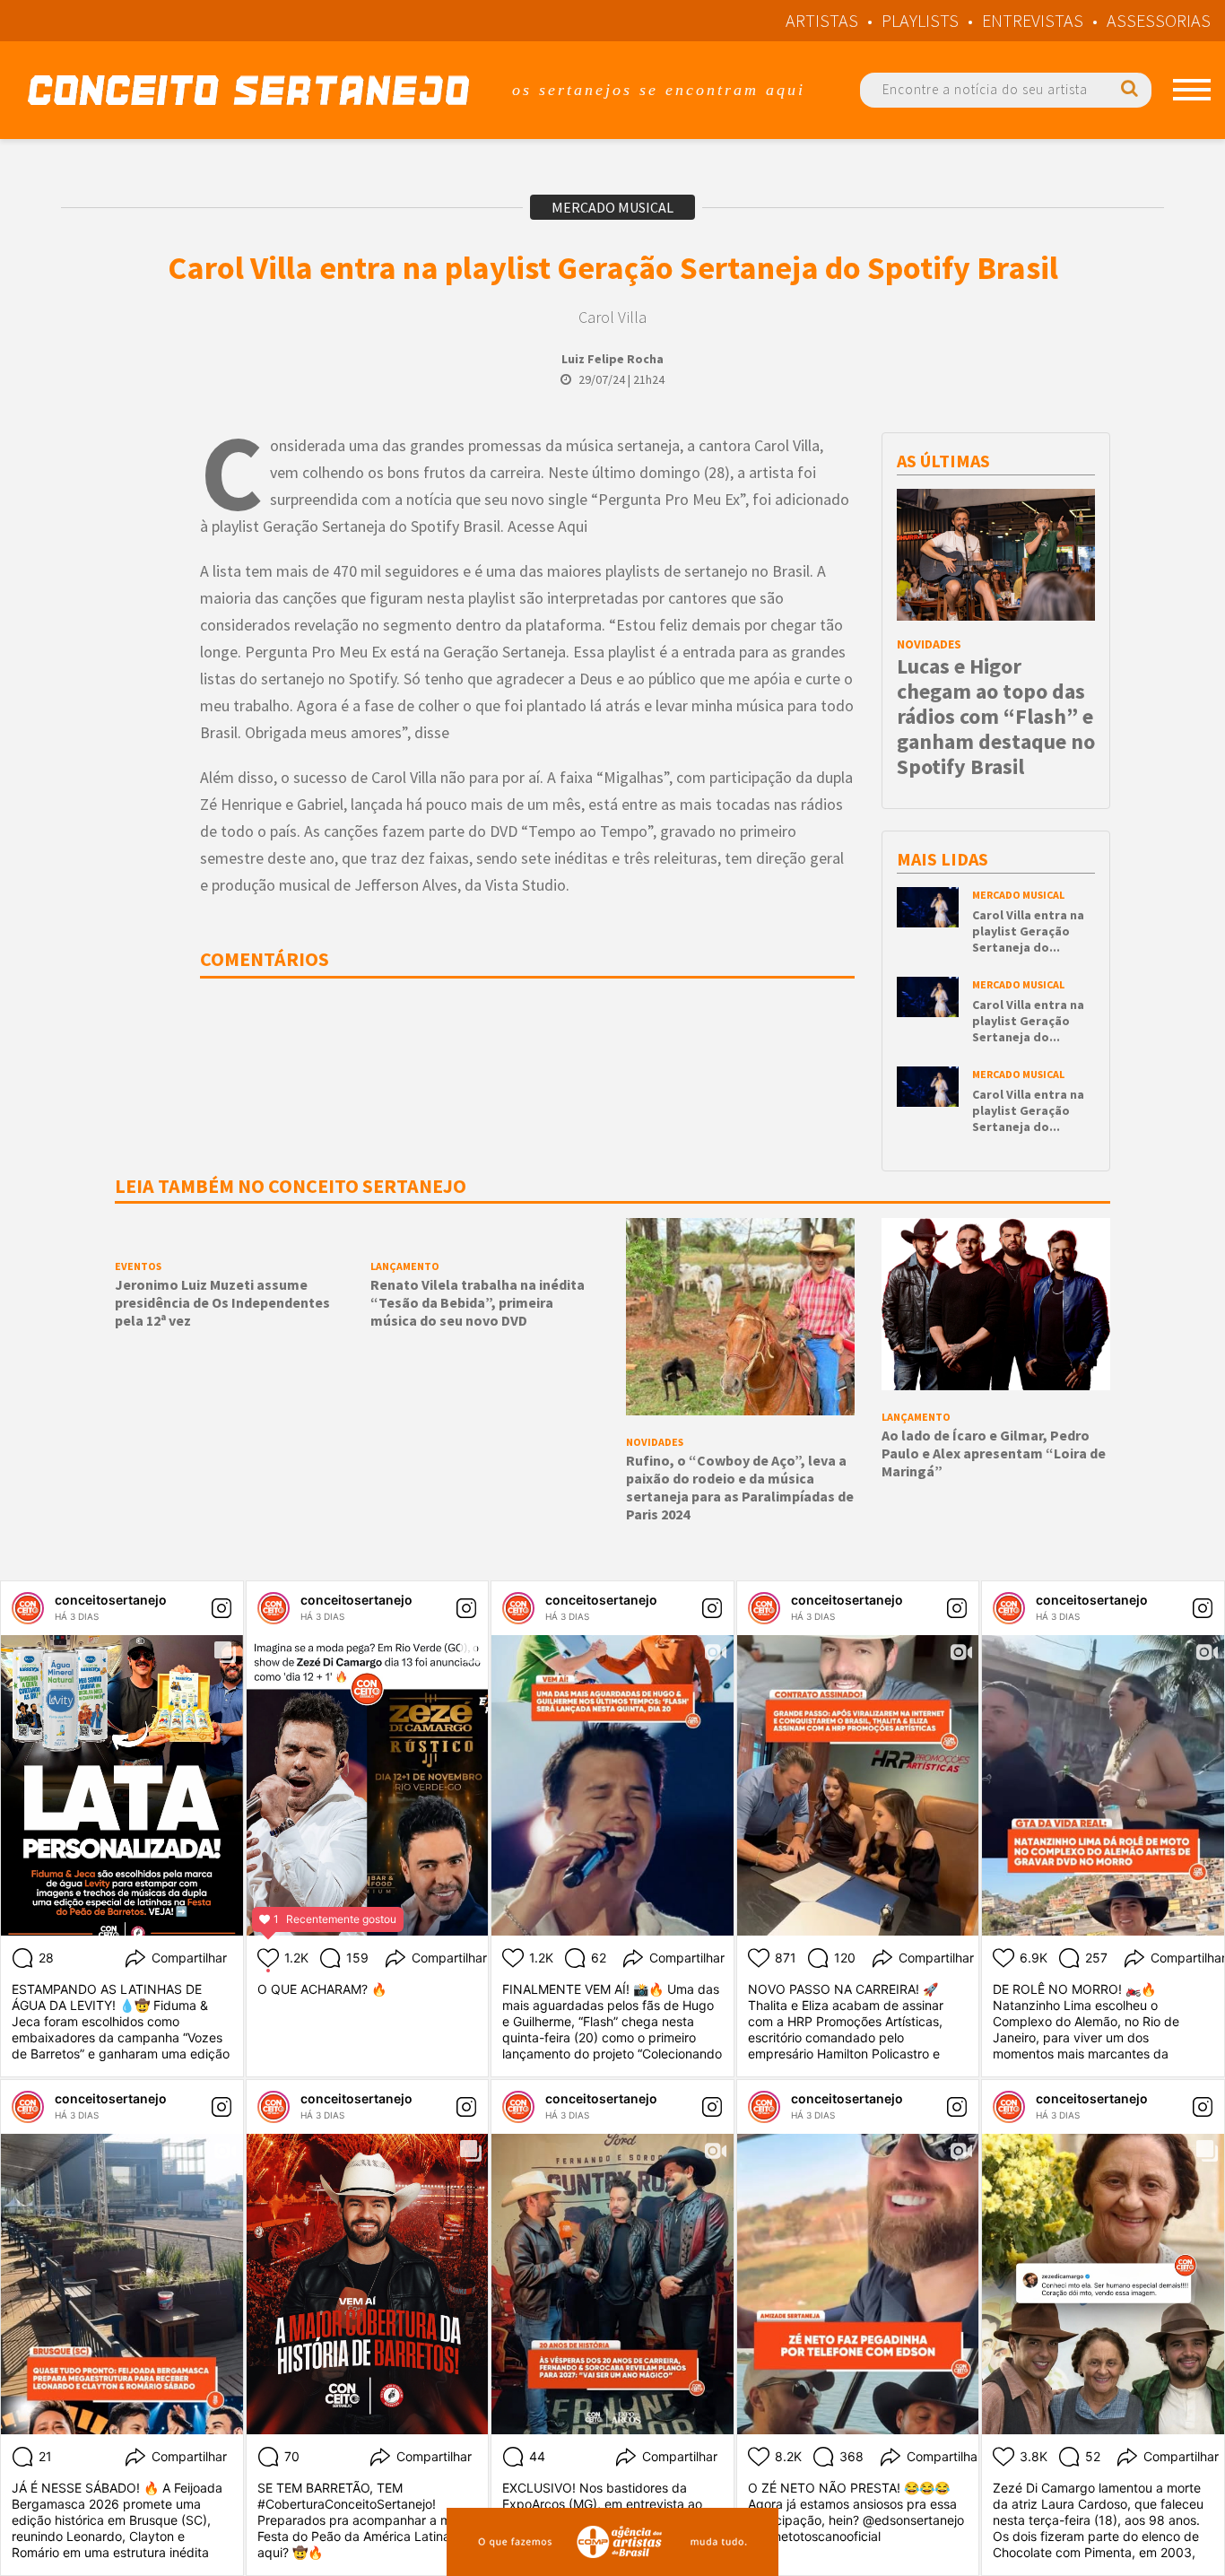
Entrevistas (1033, 20)
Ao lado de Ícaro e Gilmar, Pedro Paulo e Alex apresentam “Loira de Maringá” (994, 1453)
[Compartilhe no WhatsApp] (144, 614)
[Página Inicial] (248, 90)
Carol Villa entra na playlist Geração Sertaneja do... (1028, 931)
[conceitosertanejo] (28, 1608)
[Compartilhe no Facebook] (143, 487)
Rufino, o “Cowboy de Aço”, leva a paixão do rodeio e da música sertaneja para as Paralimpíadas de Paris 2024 (740, 1487)
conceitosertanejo (111, 1600)
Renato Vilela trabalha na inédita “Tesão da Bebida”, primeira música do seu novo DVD (478, 1302)
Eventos (138, 1266)
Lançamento (405, 1266)
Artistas (822, 20)
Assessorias (1159, 20)
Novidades (929, 644)
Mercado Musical (612, 207)
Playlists (920, 20)
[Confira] (928, 906)
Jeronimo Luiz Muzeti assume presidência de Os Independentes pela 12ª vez (222, 1302)
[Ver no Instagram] (222, 1608)
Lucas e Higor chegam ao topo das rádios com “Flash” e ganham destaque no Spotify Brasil (996, 716)
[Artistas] (1192, 90)
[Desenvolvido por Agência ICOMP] (612, 2542)
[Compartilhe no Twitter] (144, 551)
